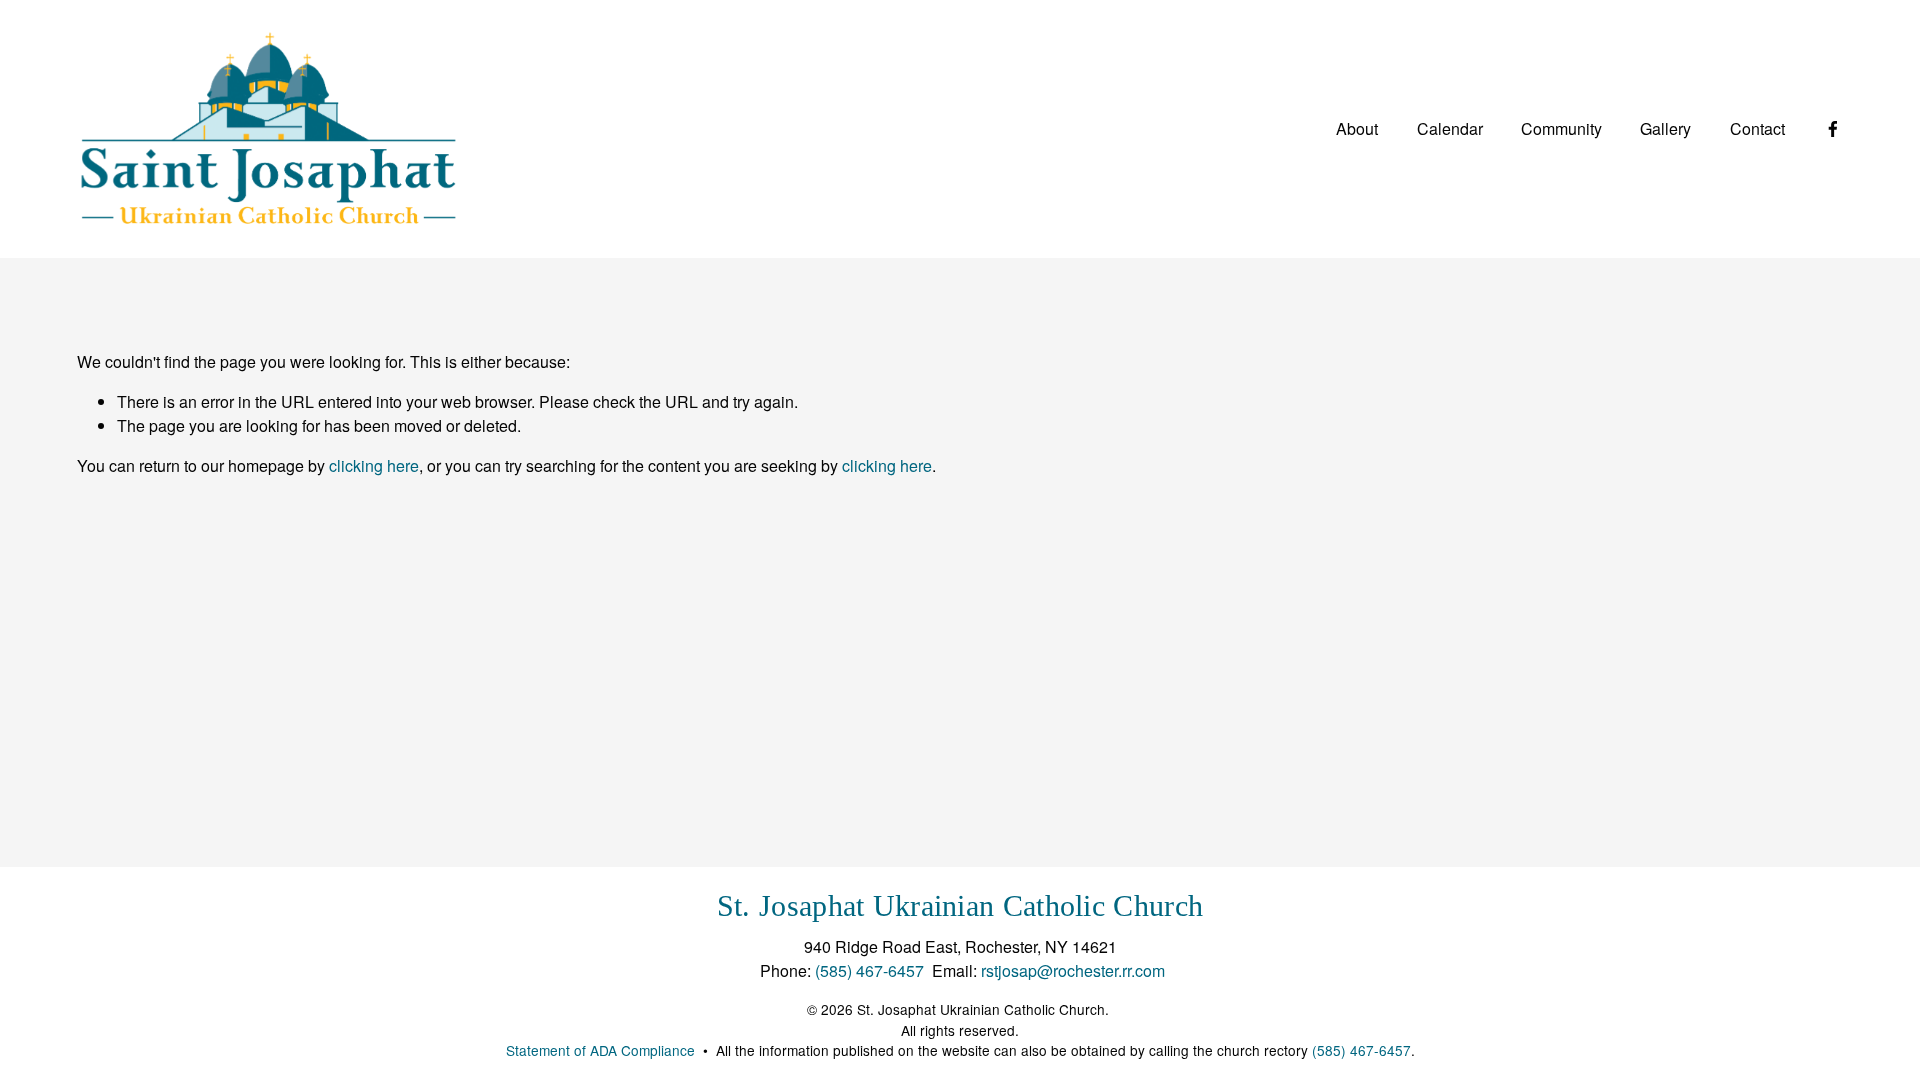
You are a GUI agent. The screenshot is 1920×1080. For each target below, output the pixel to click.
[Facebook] (1833, 129)
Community (1561, 128)
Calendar (1450, 128)
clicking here (374, 465)
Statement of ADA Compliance (600, 1050)
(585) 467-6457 (869, 970)
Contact (1757, 128)
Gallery (1665, 128)
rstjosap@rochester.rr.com (1073, 970)
